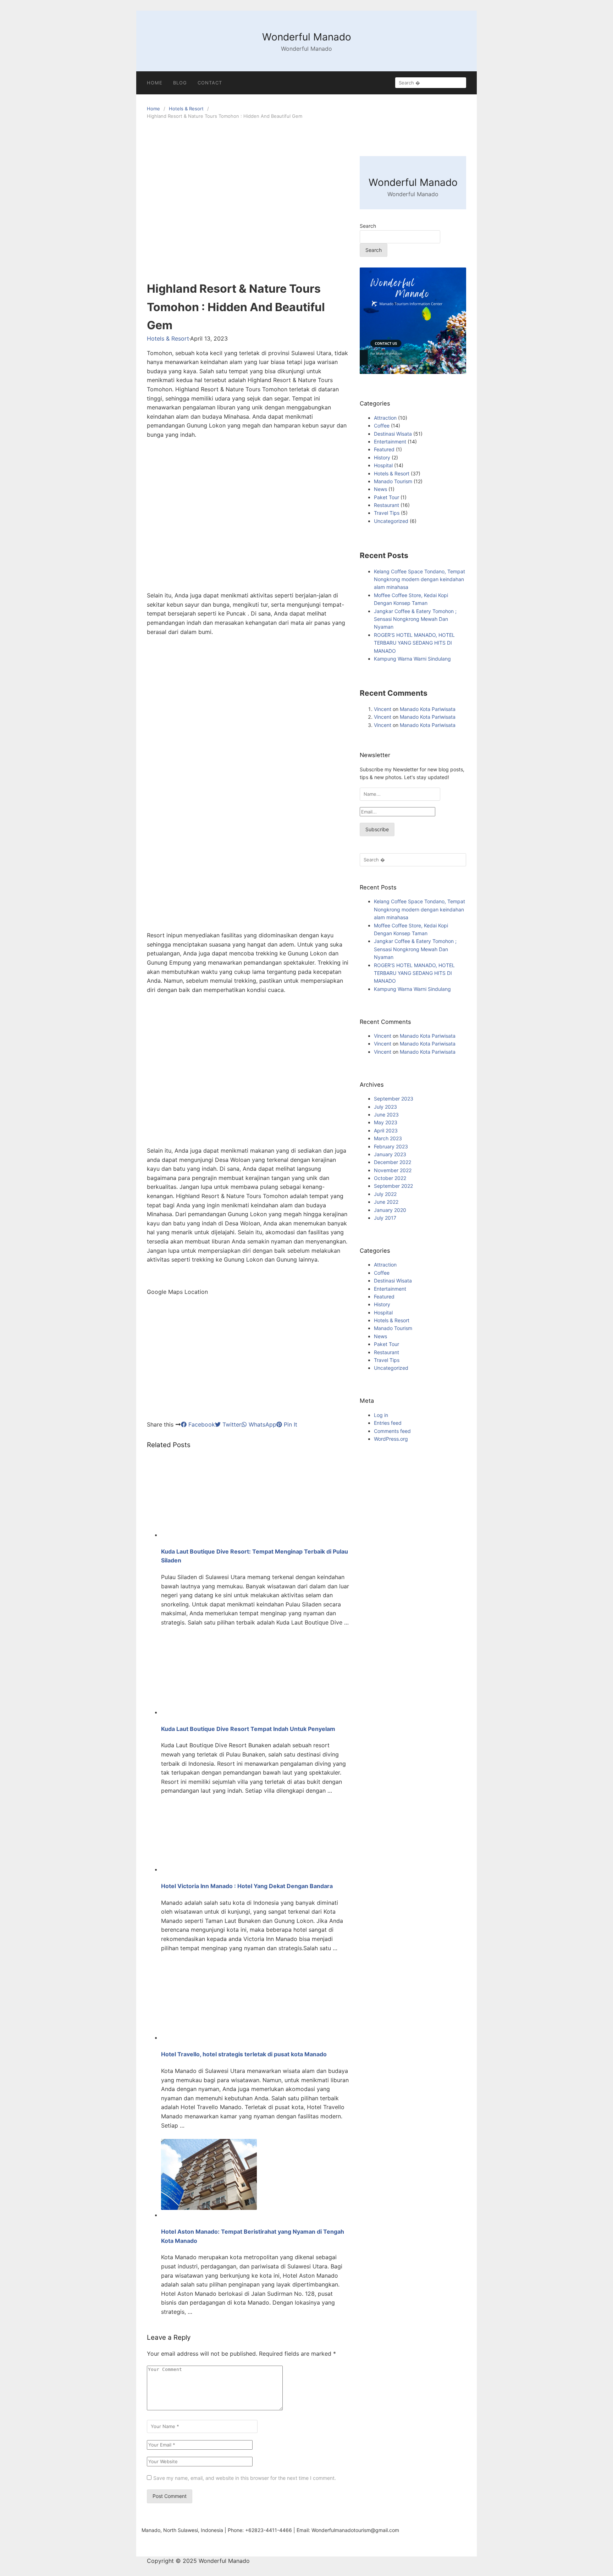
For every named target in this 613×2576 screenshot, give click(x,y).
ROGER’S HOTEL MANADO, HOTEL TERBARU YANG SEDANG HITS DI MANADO (414, 643)
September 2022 (393, 1186)
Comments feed (392, 1431)
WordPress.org (391, 1439)
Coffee (382, 426)
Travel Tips (387, 513)
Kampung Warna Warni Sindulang (412, 659)
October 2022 (390, 1178)
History (382, 457)
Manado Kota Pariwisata (428, 709)
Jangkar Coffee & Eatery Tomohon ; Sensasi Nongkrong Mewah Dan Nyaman (415, 619)
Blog (180, 83)
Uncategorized (391, 521)
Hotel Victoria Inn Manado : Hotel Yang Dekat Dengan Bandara (247, 1886)
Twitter (231, 1424)
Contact (210, 83)
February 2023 (391, 1146)
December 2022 (393, 1162)
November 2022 (393, 1170)
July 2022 (385, 1194)
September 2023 (394, 1099)
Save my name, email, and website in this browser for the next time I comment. (245, 2478)
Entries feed (388, 1423)
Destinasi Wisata (393, 434)
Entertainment (390, 442)
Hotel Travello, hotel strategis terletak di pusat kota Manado (244, 2054)
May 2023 (386, 1122)
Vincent (383, 709)
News (380, 489)
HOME (155, 83)
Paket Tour (386, 497)
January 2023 (390, 1154)
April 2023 (386, 1130)
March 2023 (388, 1138)
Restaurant (386, 505)
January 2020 (390, 1210)
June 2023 (386, 1115)
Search (368, 226)
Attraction (385, 418)
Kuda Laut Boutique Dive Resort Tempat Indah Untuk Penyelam (248, 1729)
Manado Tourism (393, 481)
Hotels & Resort (186, 109)
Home (153, 109)
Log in (381, 1415)
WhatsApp (262, 1424)
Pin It (290, 1424)
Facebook (201, 1424)
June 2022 (386, 1202)
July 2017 (385, 1218)
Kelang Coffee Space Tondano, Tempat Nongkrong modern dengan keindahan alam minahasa (419, 579)
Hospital (383, 465)
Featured (384, 449)
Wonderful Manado (307, 37)
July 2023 (385, 1107)
